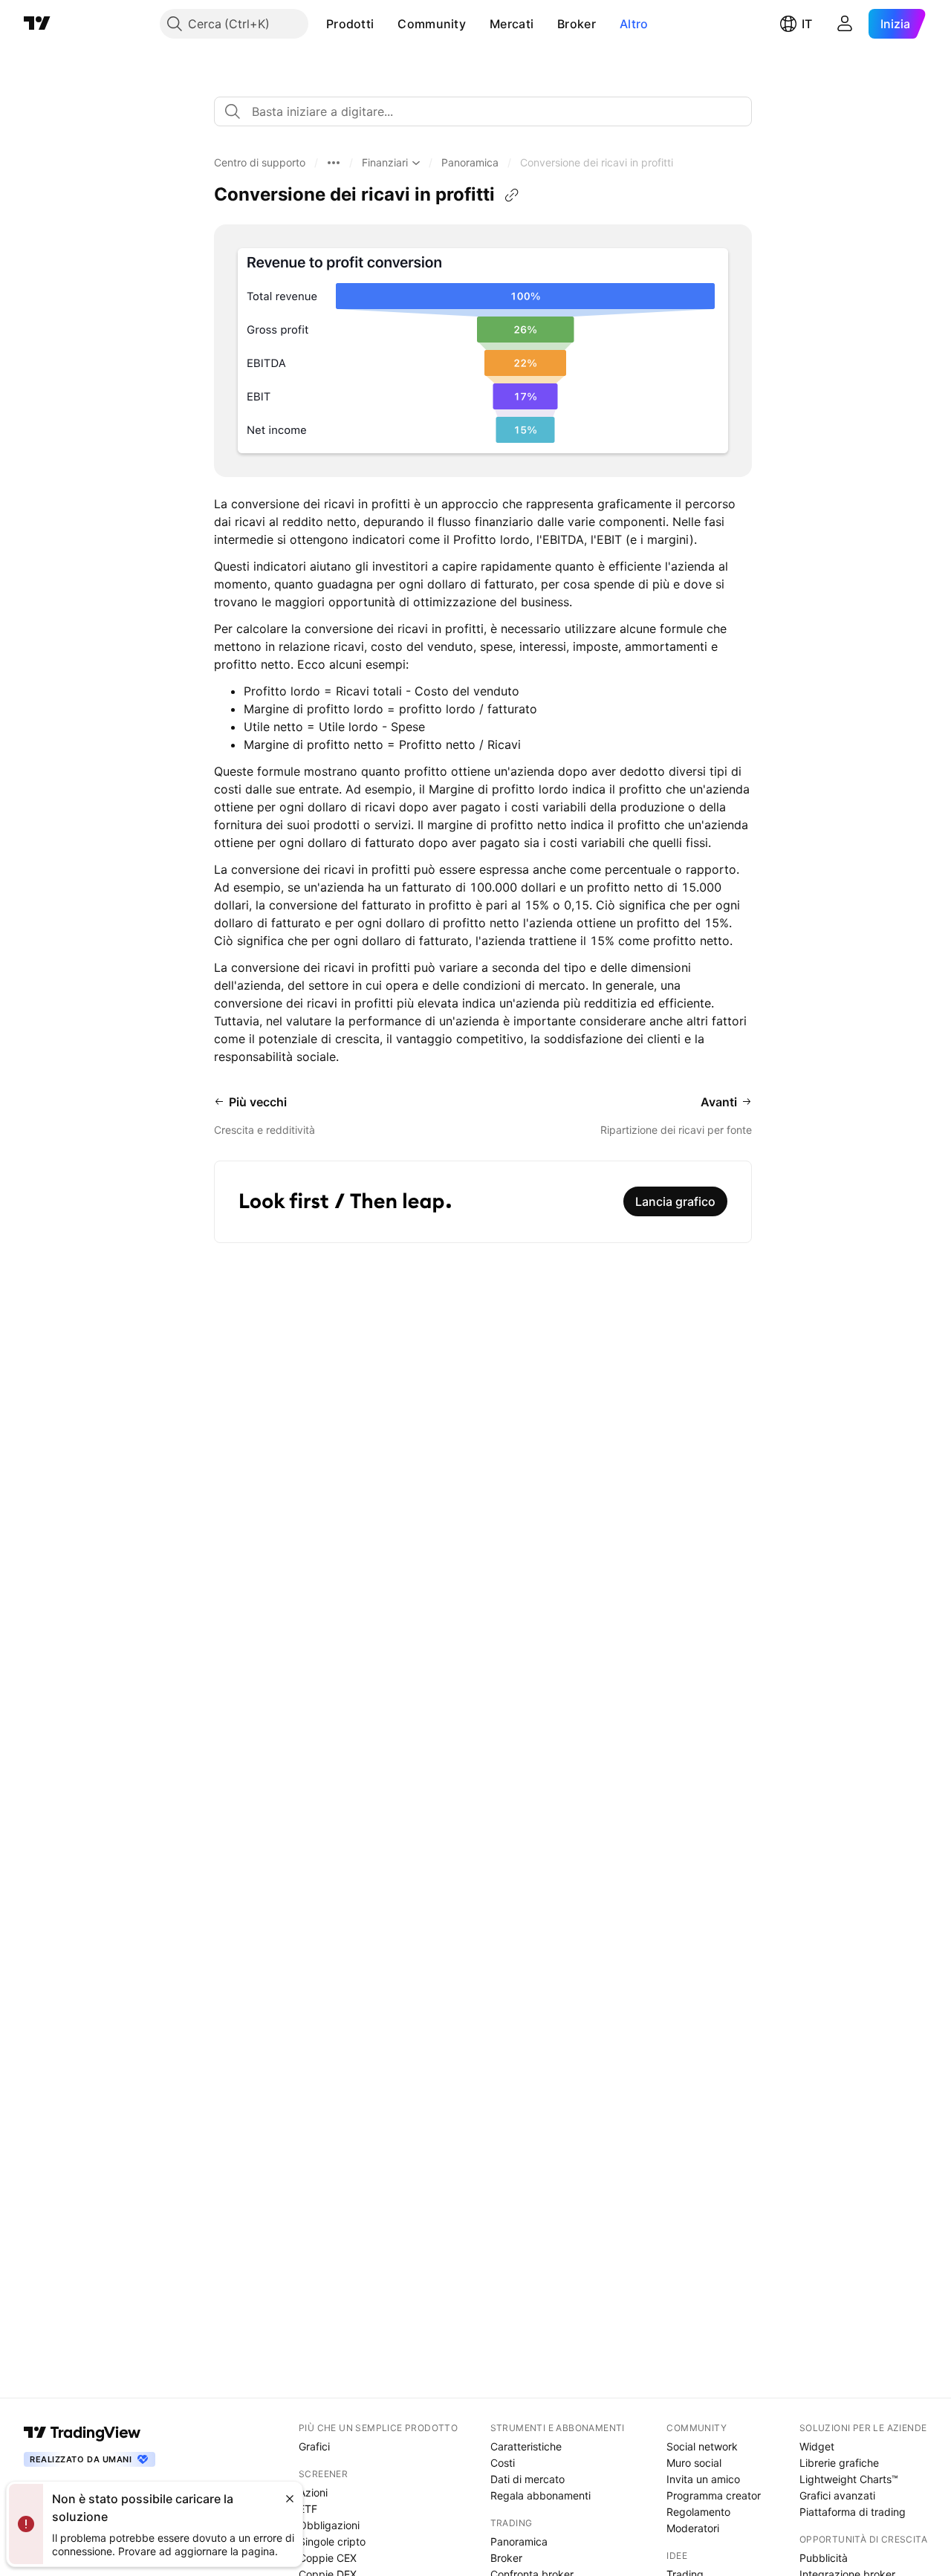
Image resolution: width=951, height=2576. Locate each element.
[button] (385, 24)
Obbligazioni (329, 2525)
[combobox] (483, 111)
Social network (702, 2446)
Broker (577, 24)
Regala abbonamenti (541, 2495)
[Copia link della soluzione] (512, 195)
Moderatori (693, 2528)
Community (432, 24)
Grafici (314, 2446)
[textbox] (489, 111)
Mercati (512, 24)
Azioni (313, 2492)
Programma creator (714, 2495)
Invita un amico (703, 2479)
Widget (817, 2446)
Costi (503, 2463)
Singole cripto (332, 2541)
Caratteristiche (526, 2446)
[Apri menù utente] (845, 24)
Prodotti (350, 24)
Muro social (694, 2463)
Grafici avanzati (837, 2495)
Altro (634, 24)
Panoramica (519, 2541)
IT (807, 24)
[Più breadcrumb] (334, 163)
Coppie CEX (328, 2558)
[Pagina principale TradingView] (37, 24)
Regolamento (698, 2512)
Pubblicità (824, 2558)
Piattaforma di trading (853, 2512)
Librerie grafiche (839, 2463)
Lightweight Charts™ (849, 2479)
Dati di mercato (528, 2479)
